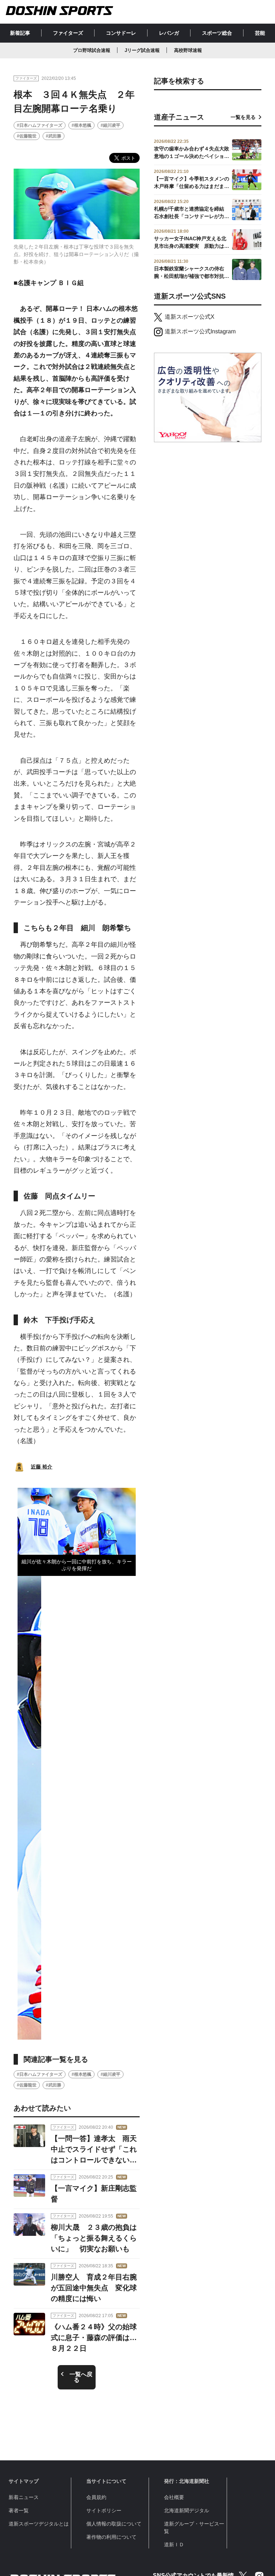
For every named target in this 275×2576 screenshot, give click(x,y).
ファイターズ (68, 33)
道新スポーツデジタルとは (39, 2524)
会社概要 (174, 2497)
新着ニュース (24, 2497)
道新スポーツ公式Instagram (200, 331)
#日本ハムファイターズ (40, 125)
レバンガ (169, 33)
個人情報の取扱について (114, 2524)
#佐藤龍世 (27, 136)
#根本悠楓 (81, 125)
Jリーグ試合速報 (142, 50)
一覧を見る (243, 117)
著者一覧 (19, 2510)
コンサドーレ (121, 33)
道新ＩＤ (174, 2544)
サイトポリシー (104, 2510)
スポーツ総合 (217, 33)
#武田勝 (54, 136)
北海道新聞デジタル (187, 2510)
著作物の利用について (111, 2537)
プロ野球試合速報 (92, 50)
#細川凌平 (110, 125)
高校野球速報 (188, 50)
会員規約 (96, 2497)
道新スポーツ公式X (190, 317)
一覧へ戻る (81, 2377)
